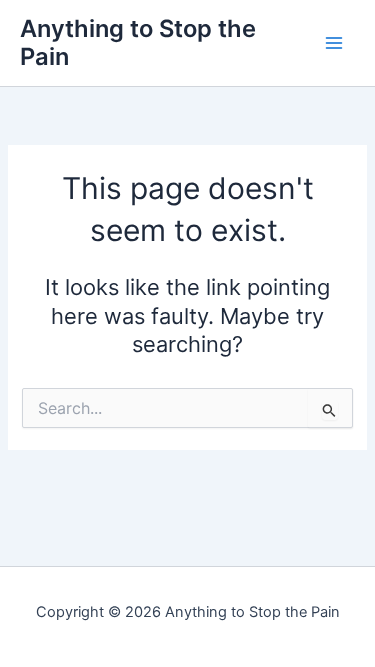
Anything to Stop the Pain (138, 42)
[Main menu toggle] (334, 43)
